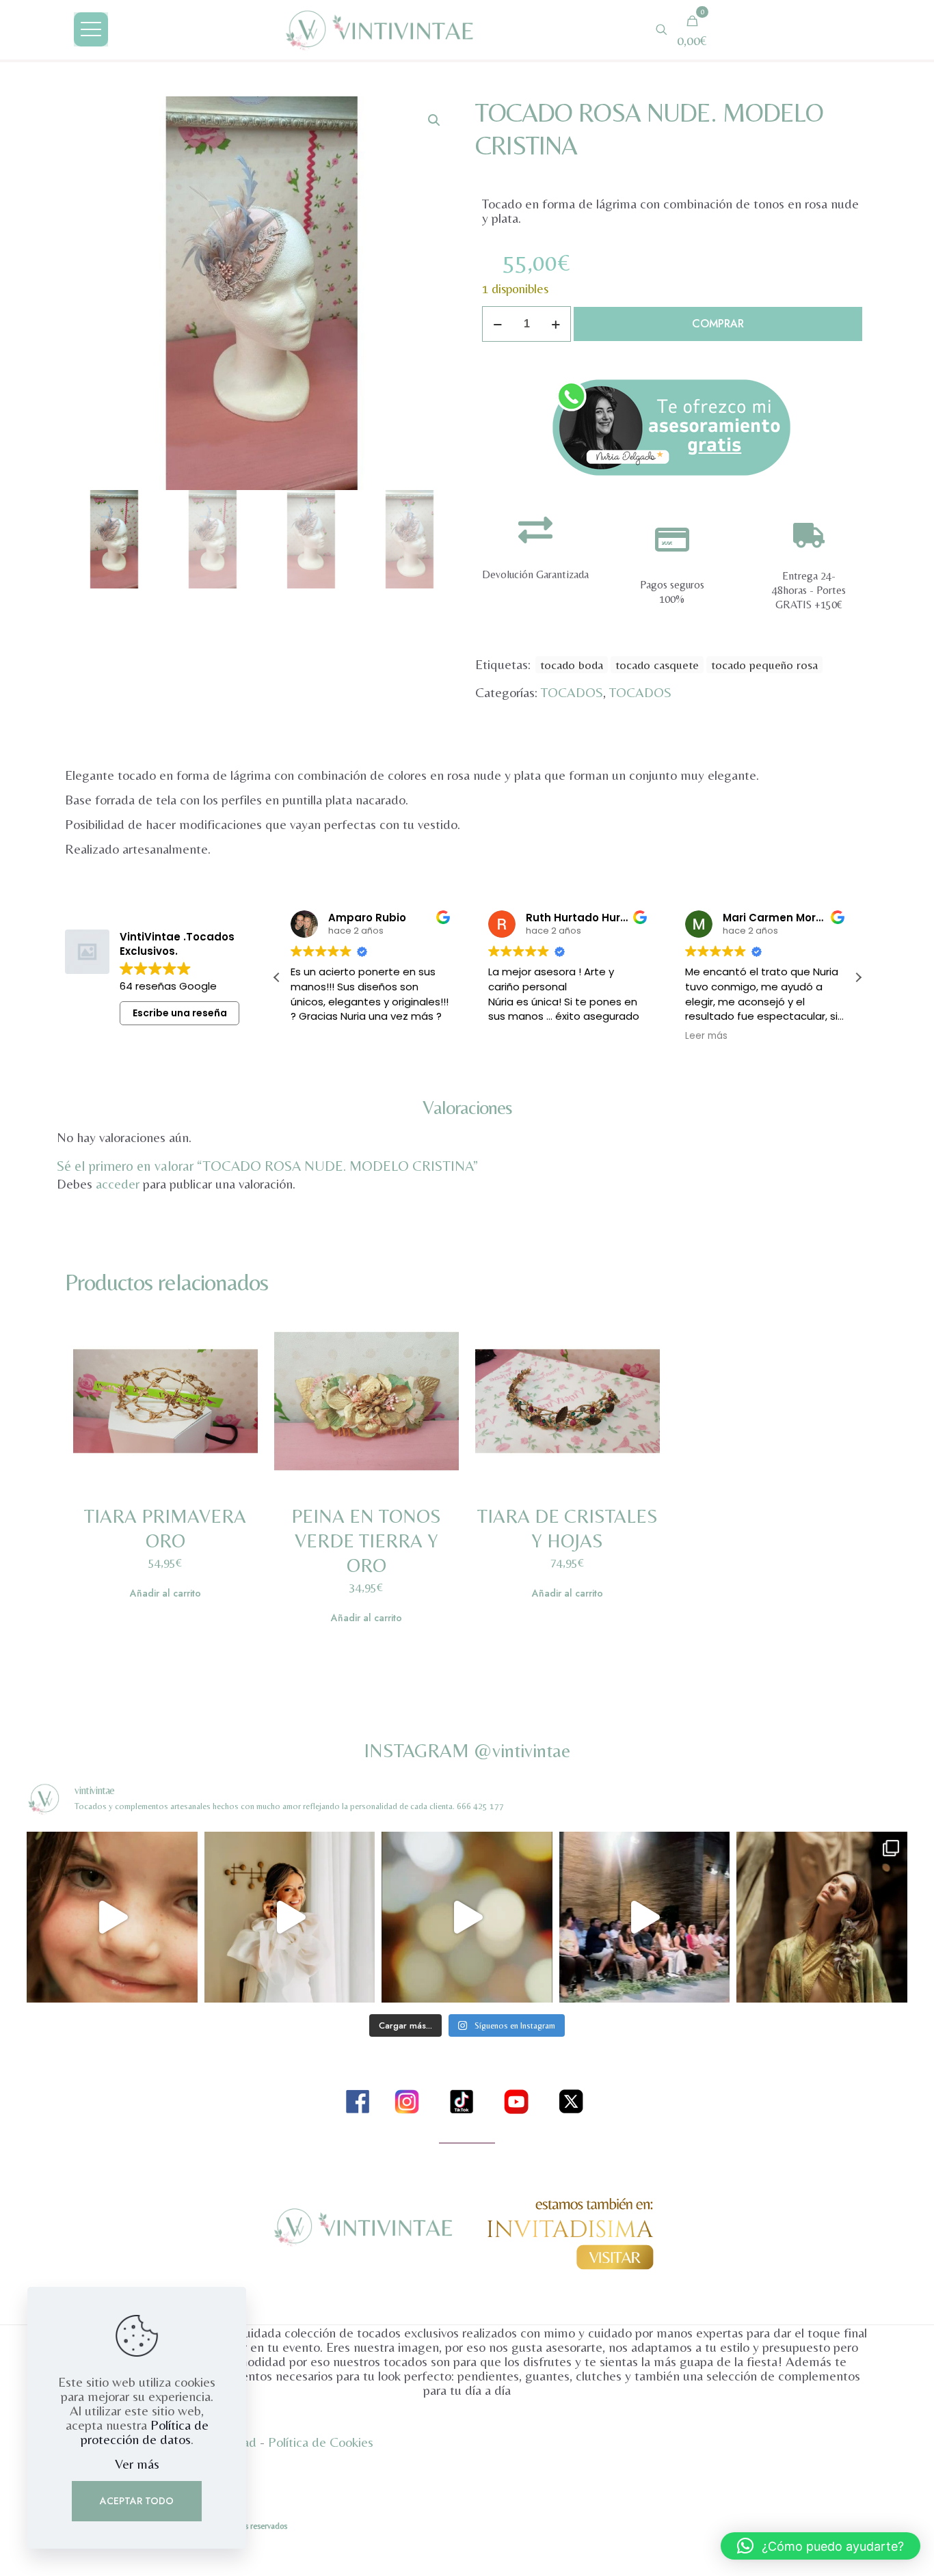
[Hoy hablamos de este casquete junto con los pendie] (644, 1917)
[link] (672, 427)
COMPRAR (718, 324)
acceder (118, 1183)
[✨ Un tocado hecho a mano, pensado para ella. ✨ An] (467, 1917)
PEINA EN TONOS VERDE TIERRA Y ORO (366, 1541)
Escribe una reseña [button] (180, 1013)
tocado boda (572, 665)
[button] (435, 120)
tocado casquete (657, 665)
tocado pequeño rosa (764, 665)
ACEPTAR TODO (137, 2501)
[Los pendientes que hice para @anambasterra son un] (290, 1917)
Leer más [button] (706, 1036)
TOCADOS (572, 692)
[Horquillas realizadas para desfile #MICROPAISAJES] (112, 1917)
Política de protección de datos (145, 2432)
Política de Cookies (321, 2442)
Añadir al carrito (165, 1593)
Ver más (137, 2464)
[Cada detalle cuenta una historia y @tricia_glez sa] (822, 1917)
